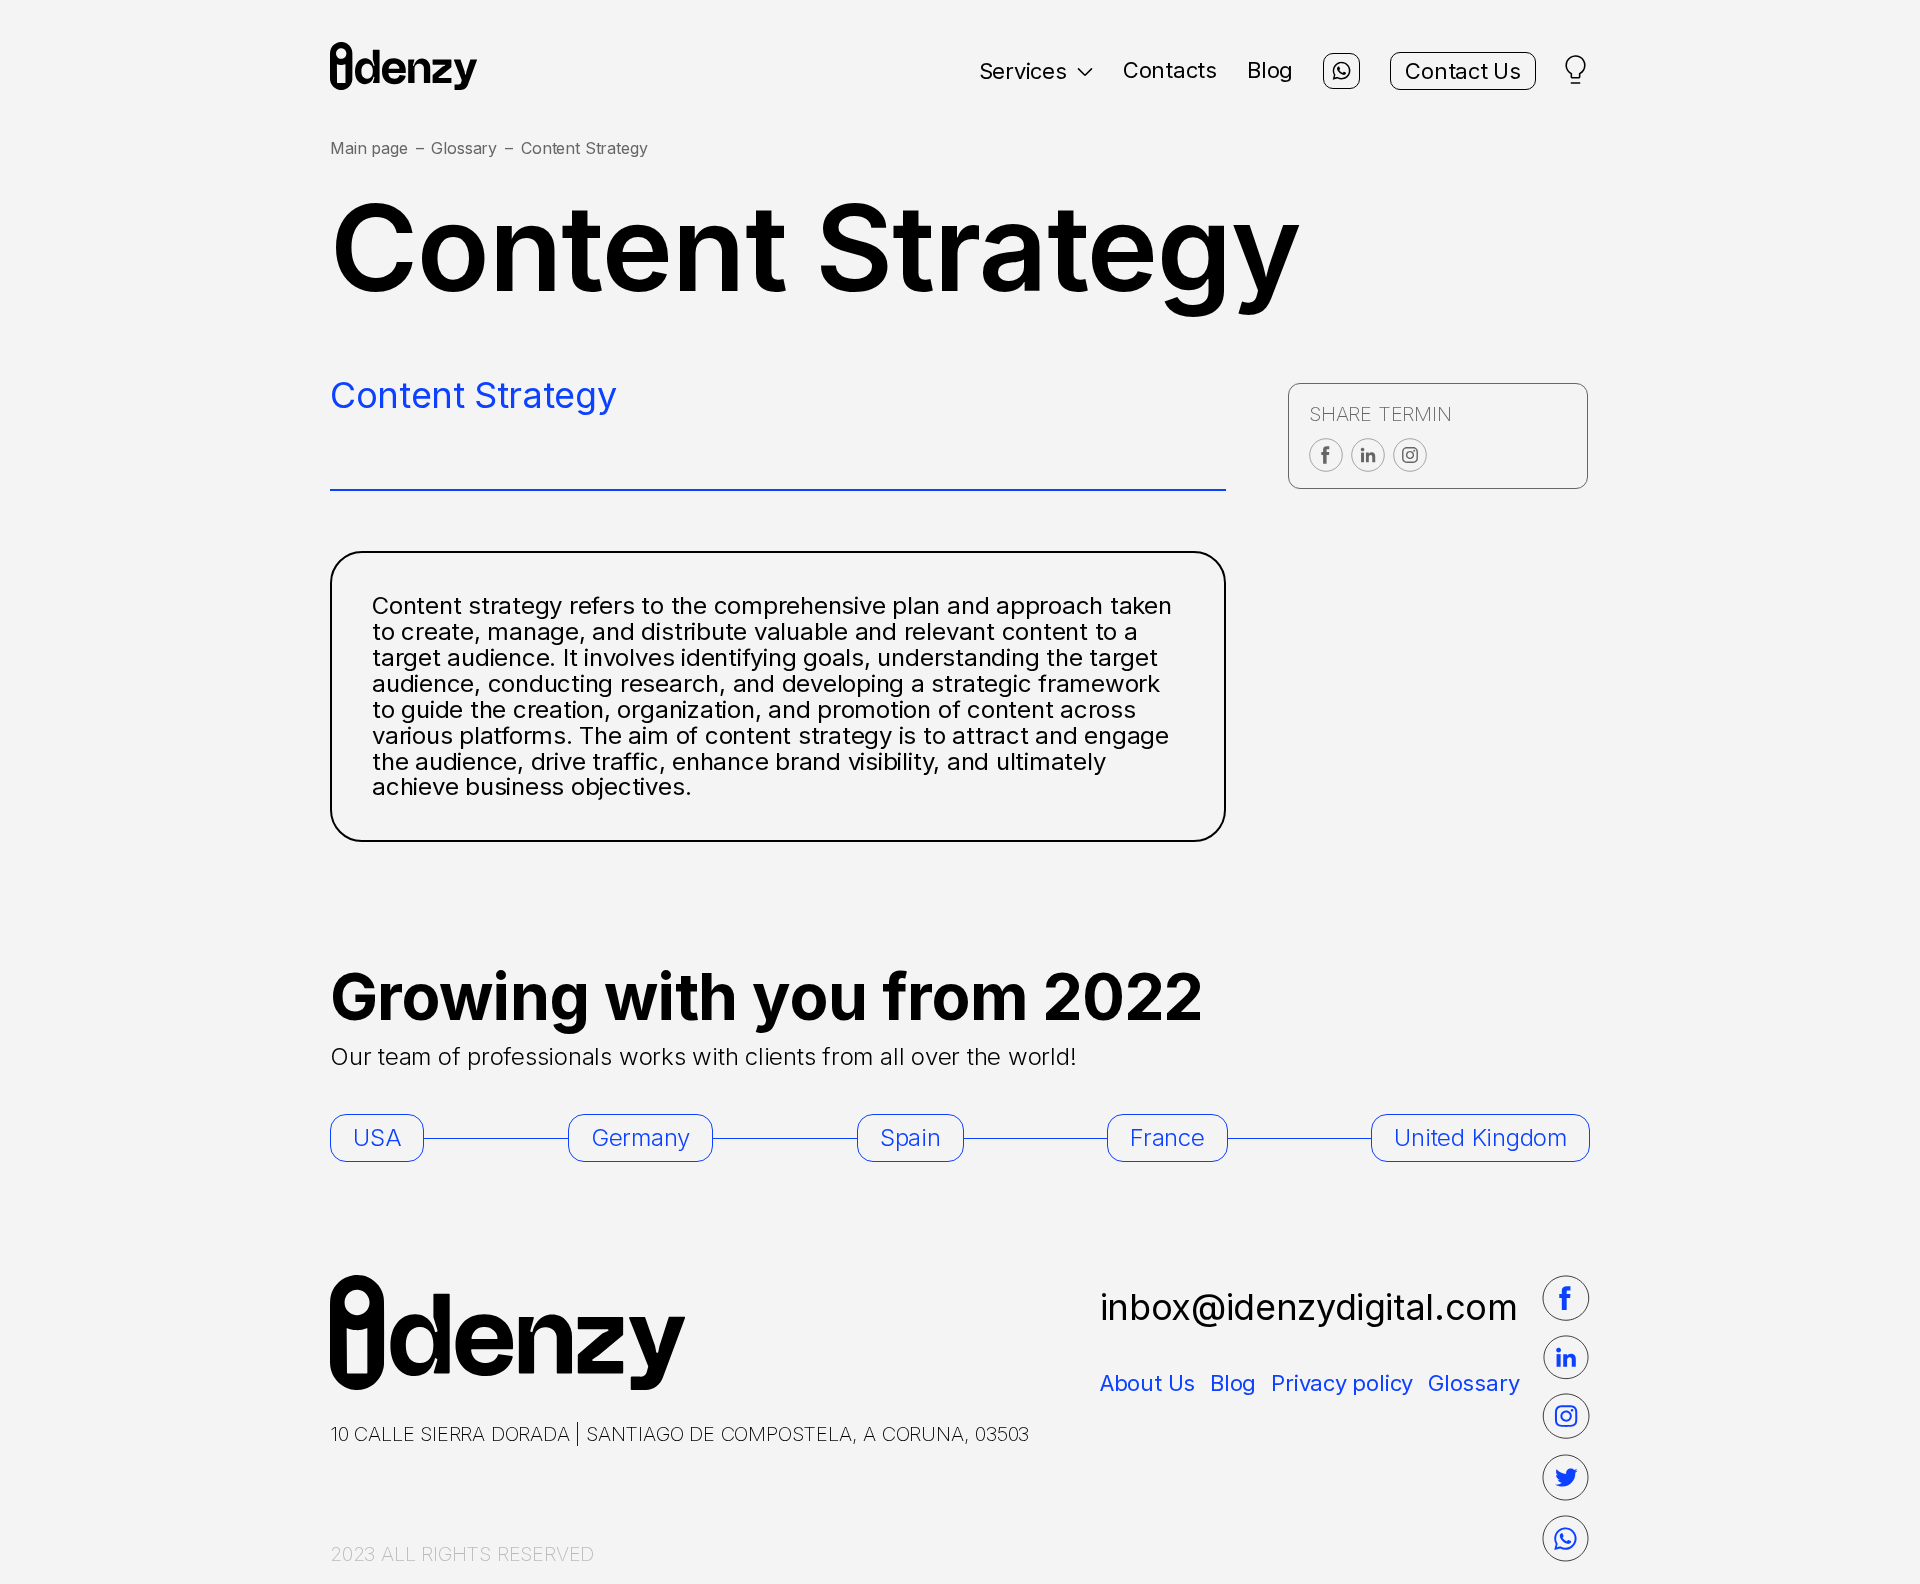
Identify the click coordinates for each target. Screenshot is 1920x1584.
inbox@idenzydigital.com (1309, 1307)
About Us (1147, 1383)
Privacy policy (1342, 1383)
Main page (369, 148)
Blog (1270, 70)
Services (1023, 71)
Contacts (1170, 70)
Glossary (464, 148)
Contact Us (1463, 71)
